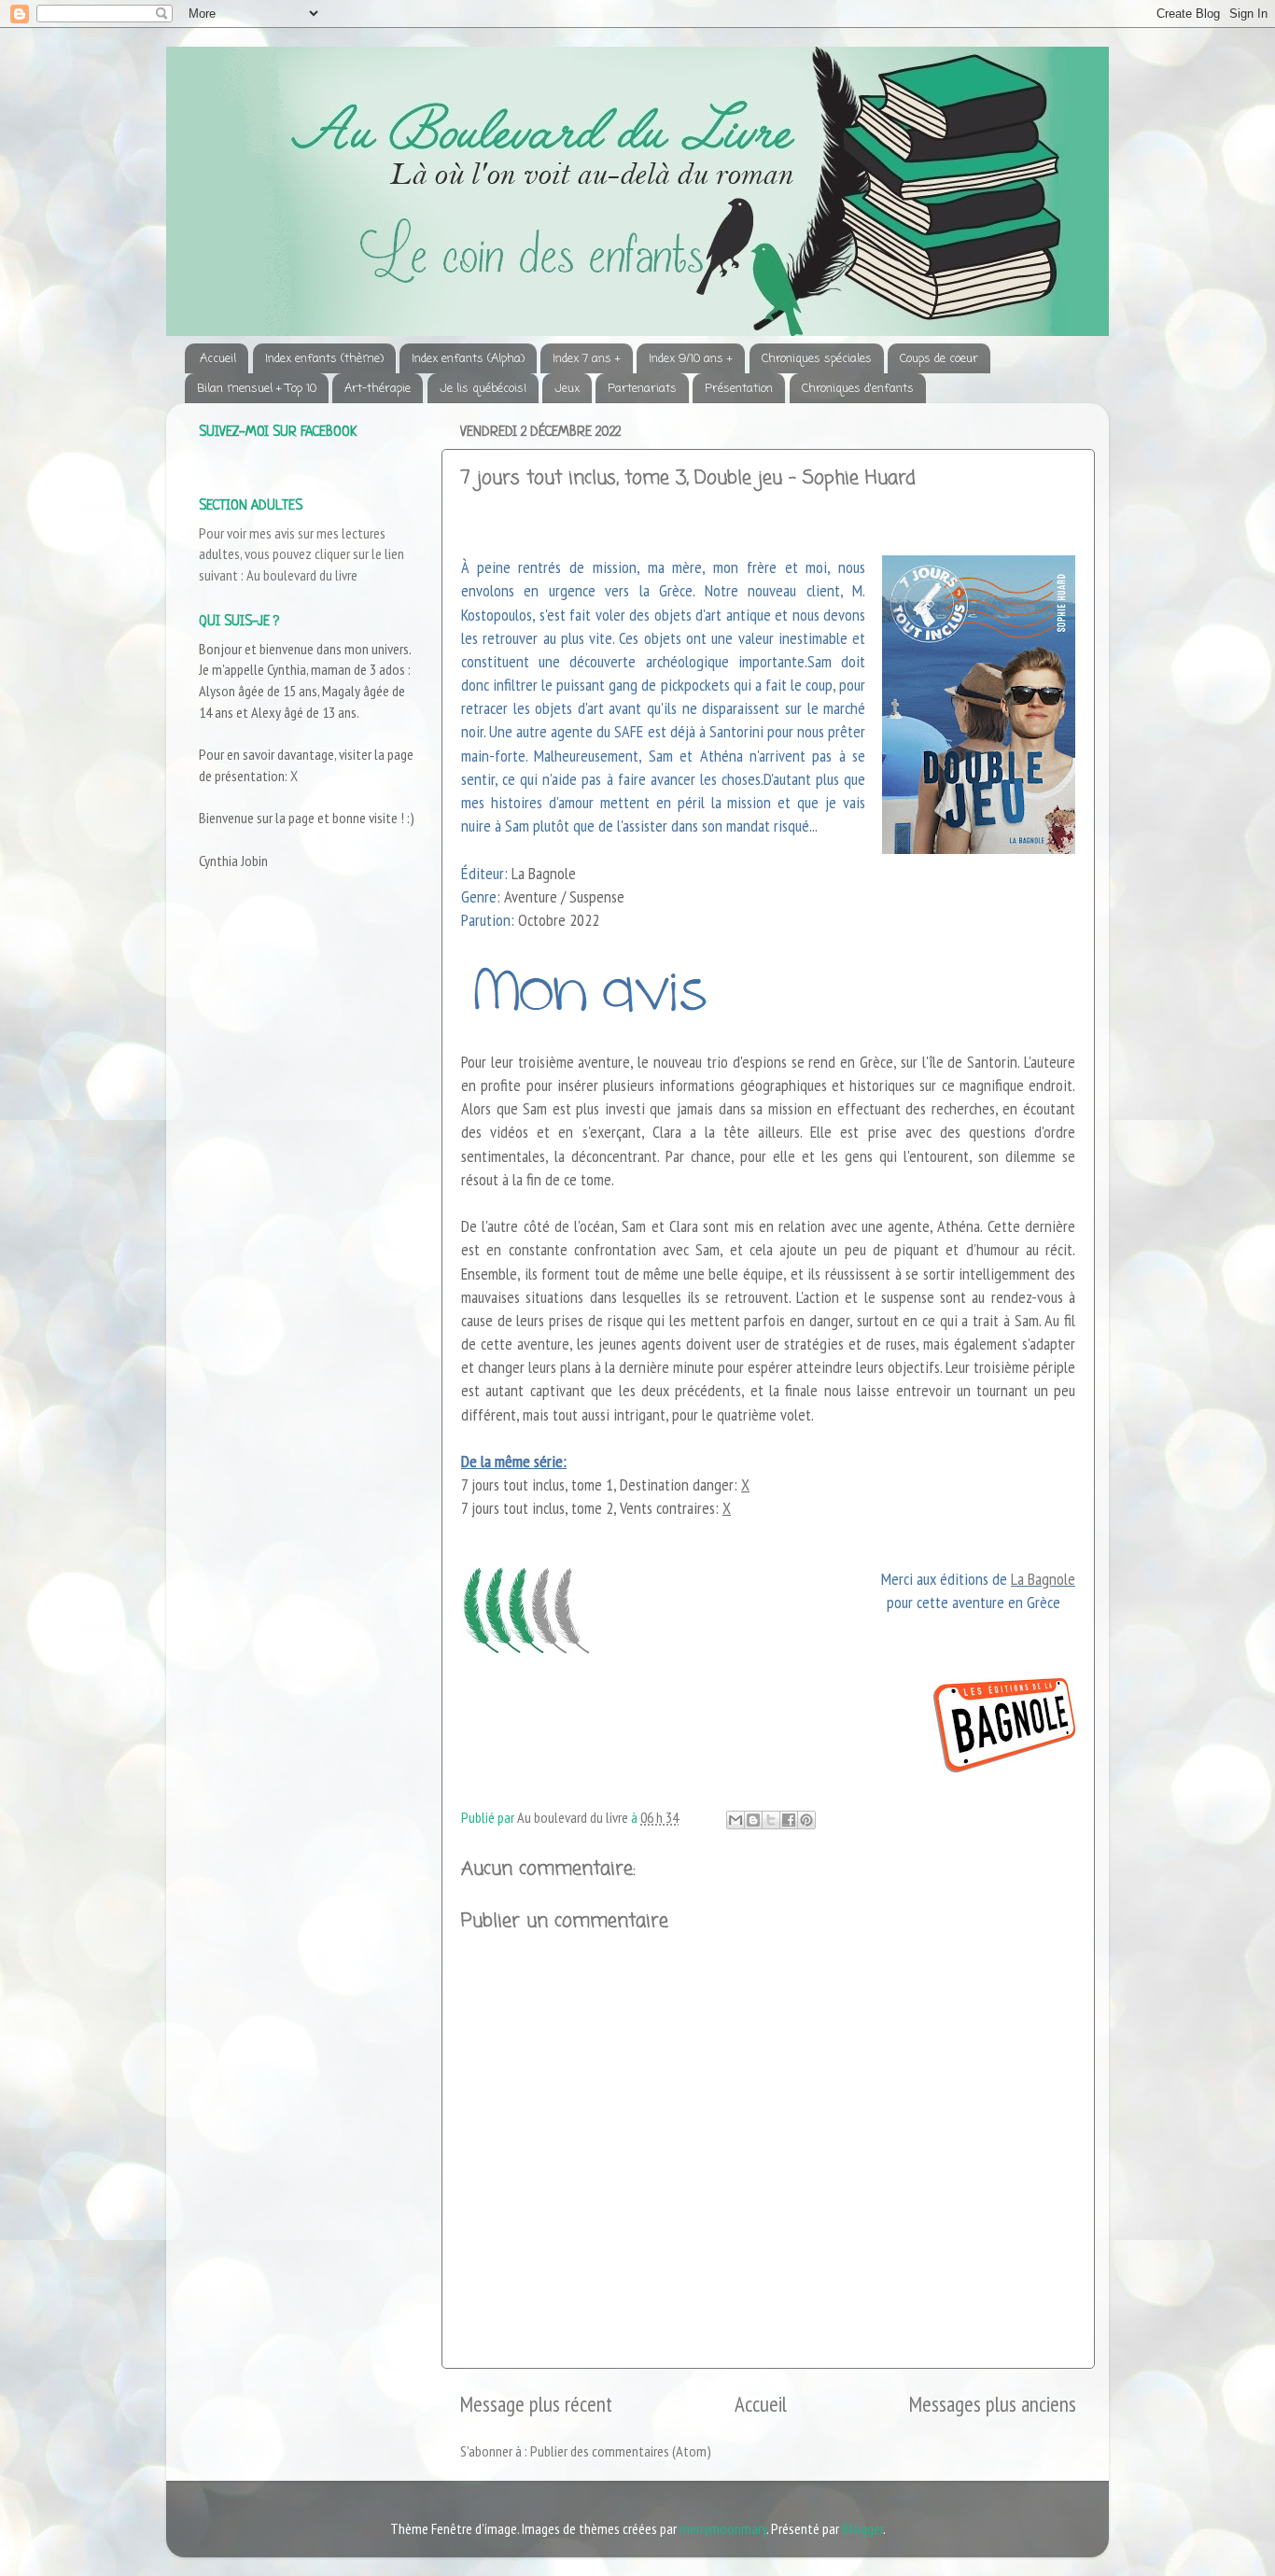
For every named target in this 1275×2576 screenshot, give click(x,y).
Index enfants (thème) (324, 359)
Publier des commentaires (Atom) (621, 2451)
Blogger (862, 2528)
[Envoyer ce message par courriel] (736, 1820)
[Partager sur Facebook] (789, 1820)
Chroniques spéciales (817, 359)
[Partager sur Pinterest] (806, 1820)
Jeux (567, 389)
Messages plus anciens (993, 2404)
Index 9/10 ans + (691, 359)
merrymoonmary (723, 2528)
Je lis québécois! (483, 389)
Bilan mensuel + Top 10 (257, 389)
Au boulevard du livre (302, 575)
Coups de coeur (939, 359)
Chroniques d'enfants (858, 389)
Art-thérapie (378, 389)
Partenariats (642, 389)
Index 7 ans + (587, 359)
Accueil (218, 359)
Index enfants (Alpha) (468, 359)
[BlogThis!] (753, 1820)
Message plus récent (536, 2404)
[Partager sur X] (771, 1820)
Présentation (739, 389)
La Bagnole (1043, 1579)
